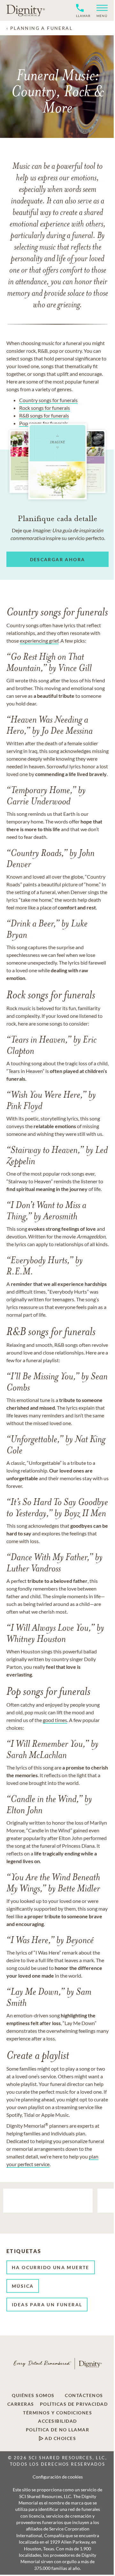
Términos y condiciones (57, 2413)
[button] (100, 10)
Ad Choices (60, 2438)
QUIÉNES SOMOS (33, 2395)
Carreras (21, 2404)
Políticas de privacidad (74, 2404)
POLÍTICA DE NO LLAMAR (58, 2430)
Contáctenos (84, 2395)
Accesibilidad (57, 2421)
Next (107, 2224)
